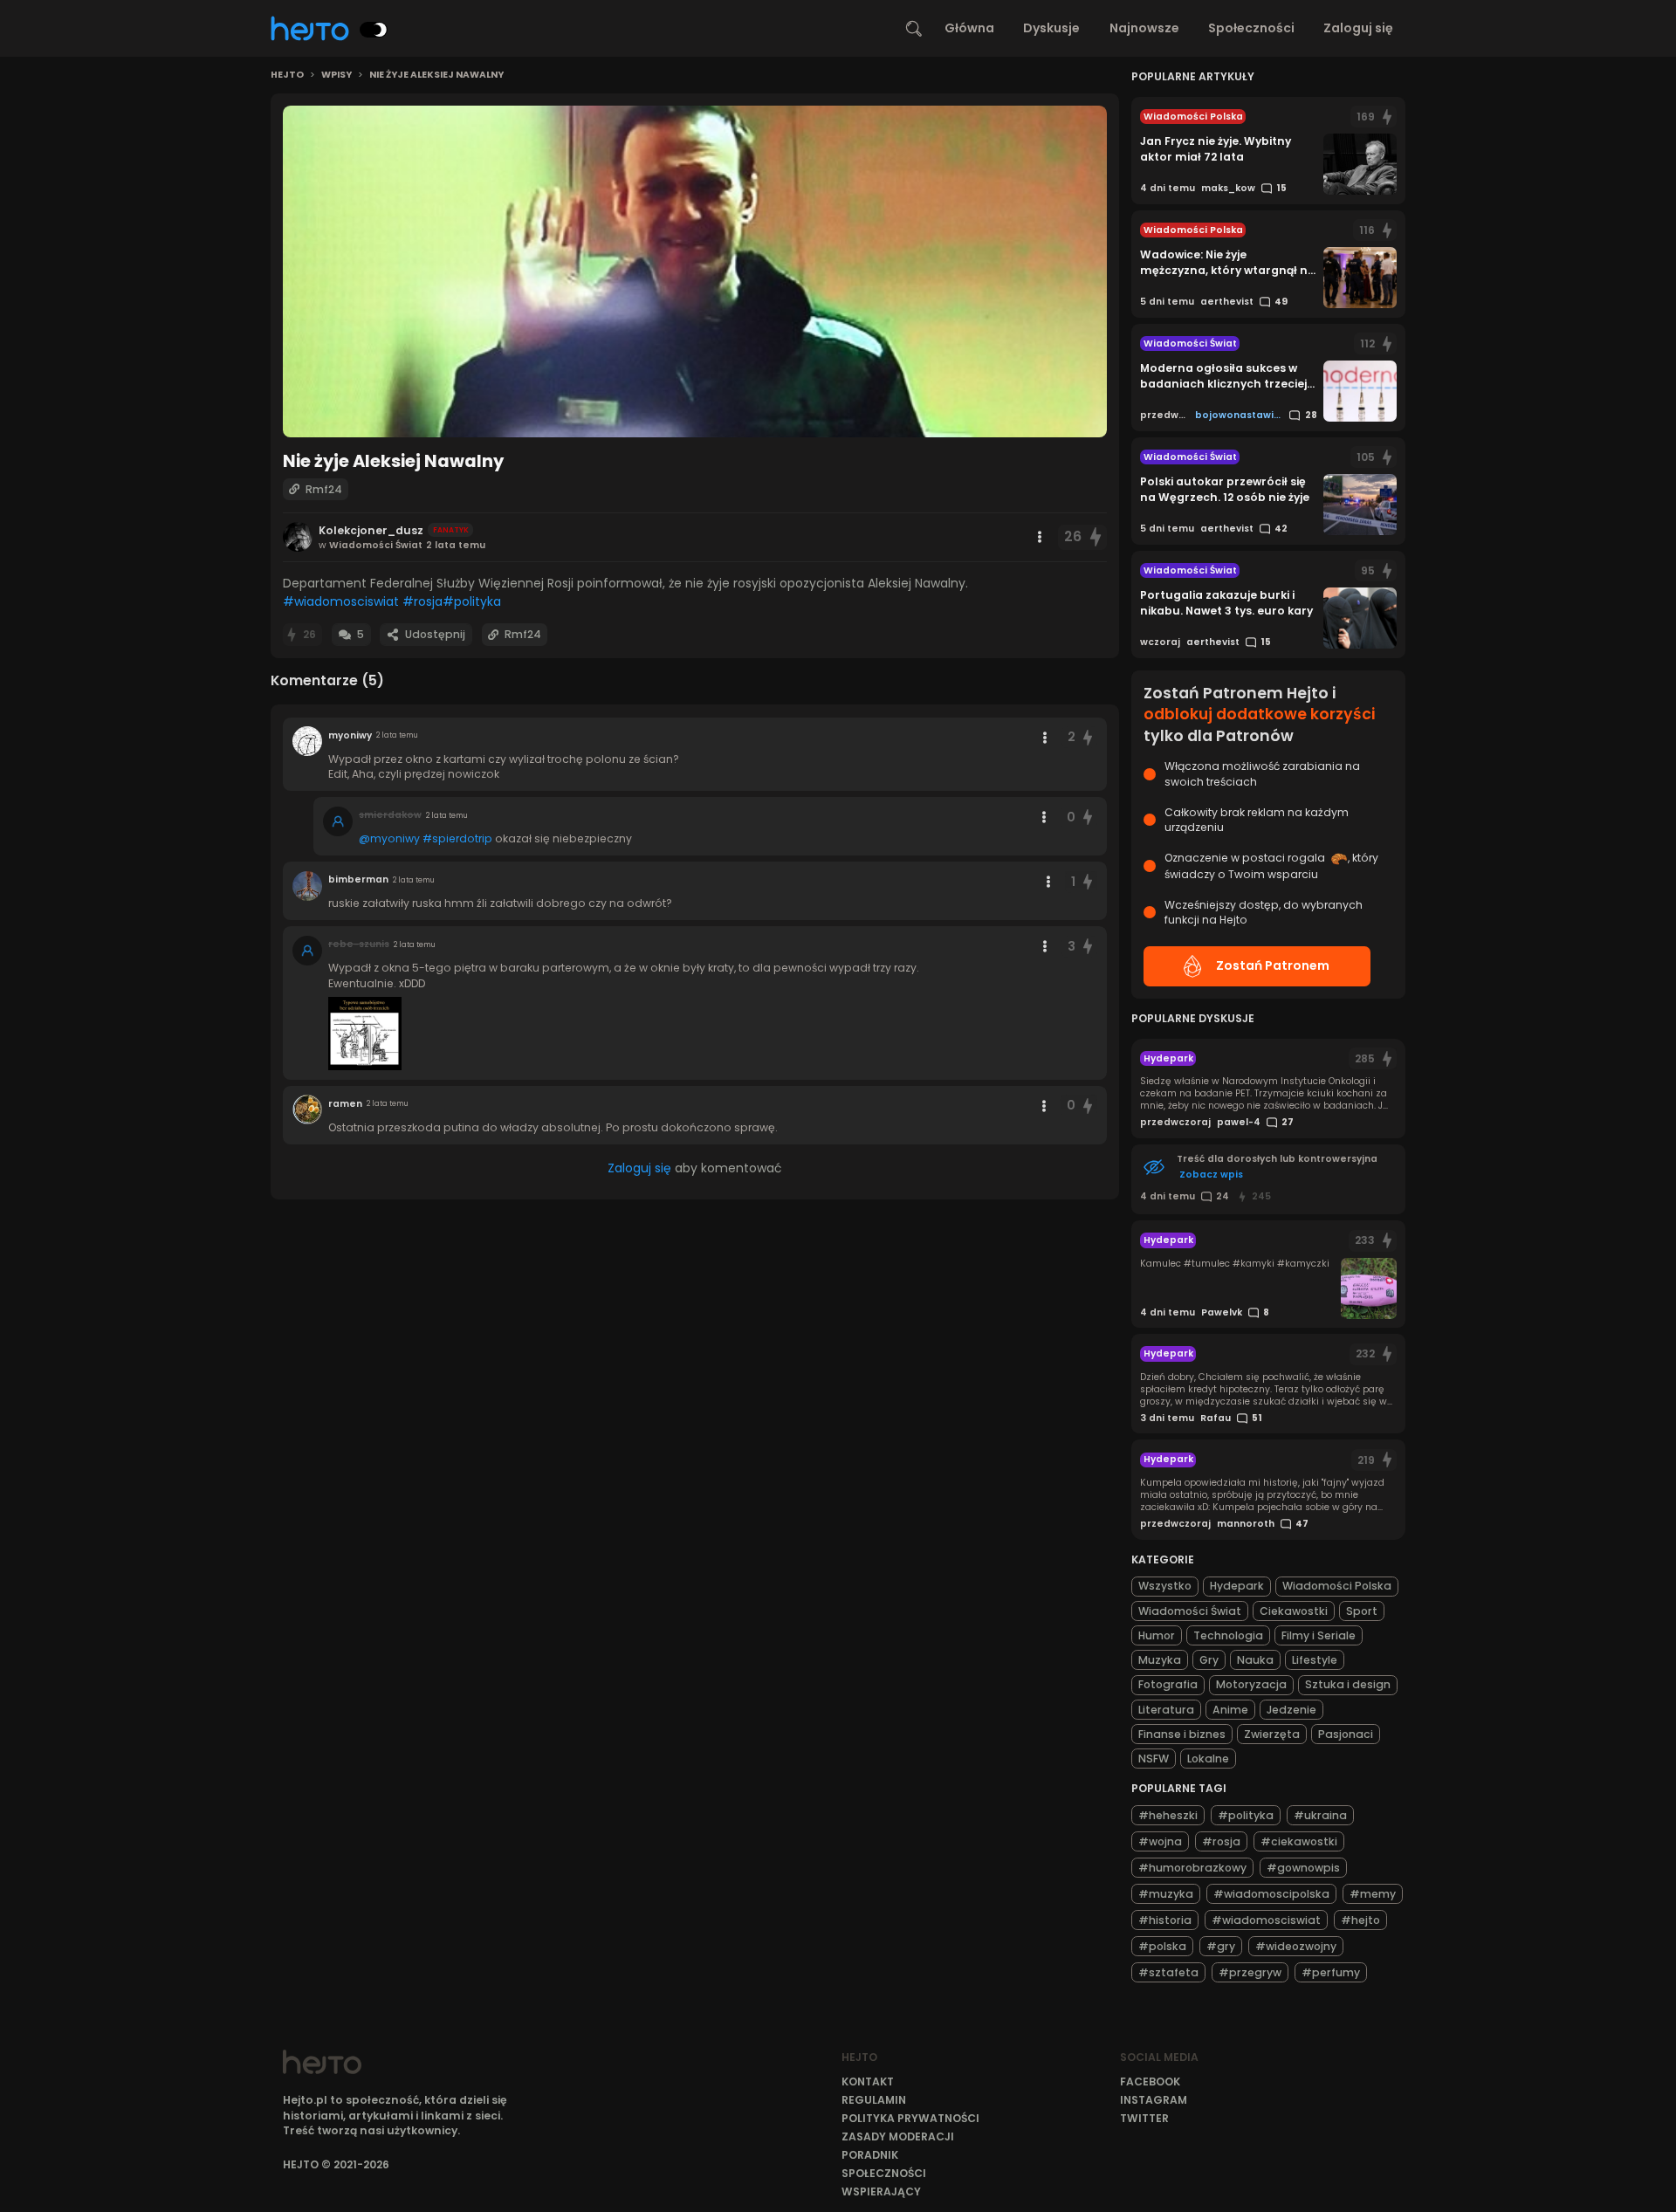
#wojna (1160, 1841)
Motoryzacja (1251, 1684)
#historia (1165, 1920)
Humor (1157, 1635)
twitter (1144, 2118)
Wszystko (1165, 1586)
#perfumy (1331, 1972)
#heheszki (1168, 1815)
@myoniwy (389, 838)
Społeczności (1251, 28)
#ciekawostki (1299, 1841)
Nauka (1255, 1660)
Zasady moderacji (898, 2136)
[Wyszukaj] (914, 29)
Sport (1362, 1611)
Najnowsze (1144, 28)
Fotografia (1168, 1684)
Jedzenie (1291, 1710)
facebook (1150, 2081)
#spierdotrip (457, 838)
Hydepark (1237, 1586)
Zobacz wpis (1211, 1175)
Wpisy (337, 75)
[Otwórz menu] (1040, 537)
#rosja (422, 601)
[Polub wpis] (1096, 537)
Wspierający (881, 2191)
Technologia (1228, 1635)
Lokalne (1208, 1759)
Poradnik (870, 2155)
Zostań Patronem (1273, 965)
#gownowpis (1303, 1868)
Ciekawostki (1294, 1611)
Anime (1230, 1710)
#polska (1162, 1946)
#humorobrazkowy (1192, 1868)
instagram (1154, 2100)
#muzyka (1166, 1894)
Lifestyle (1315, 1660)
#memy (1373, 1894)
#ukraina (1320, 1815)
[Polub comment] (1089, 737)
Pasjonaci (1346, 1734)
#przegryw (1250, 1972)
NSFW (1154, 1759)
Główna (969, 28)
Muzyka (1160, 1660)
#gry (1221, 1946)
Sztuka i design (1348, 1684)
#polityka (472, 601)
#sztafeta (1168, 1972)
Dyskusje (1051, 28)
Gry (1209, 1660)
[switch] (374, 30)
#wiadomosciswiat (341, 601)
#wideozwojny (1296, 1946)
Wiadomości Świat (1190, 1611)
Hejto (287, 75)
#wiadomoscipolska (1271, 1894)
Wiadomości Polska (1337, 1586)
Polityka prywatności (910, 2118)
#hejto (1360, 1920)
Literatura (1166, 1710)
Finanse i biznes (1182, 1734)
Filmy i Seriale (1319, 1635)
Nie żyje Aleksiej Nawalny (436, 75)
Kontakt (868, 2081)
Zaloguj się (1358, 28)
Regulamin (874, 2100)
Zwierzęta (1272, 1734)
